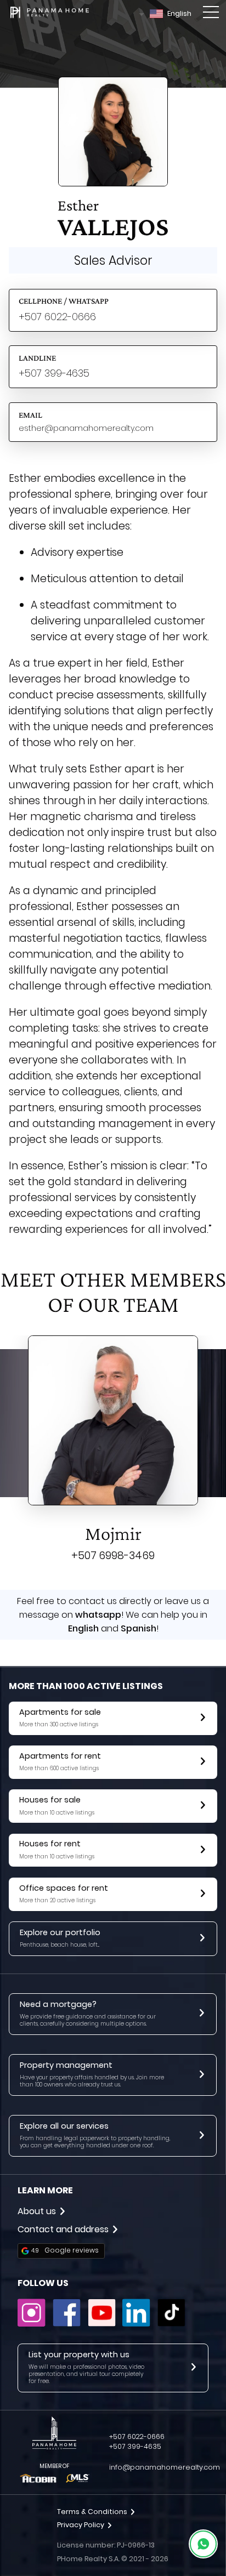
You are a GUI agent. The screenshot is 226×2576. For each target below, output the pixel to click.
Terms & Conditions (92, 2512)
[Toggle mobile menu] (211, 14)
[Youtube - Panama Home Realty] (102, 2324)
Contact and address (63, 2229)
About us (37, 2211)
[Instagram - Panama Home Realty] (32, 2324)
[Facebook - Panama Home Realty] (67, 2324)
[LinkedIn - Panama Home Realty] (136, 2324)
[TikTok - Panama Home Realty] (171, 2324)
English (179, 13)
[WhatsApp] (203, 2544)
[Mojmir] (113, 1423)
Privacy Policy (81, 2525)
